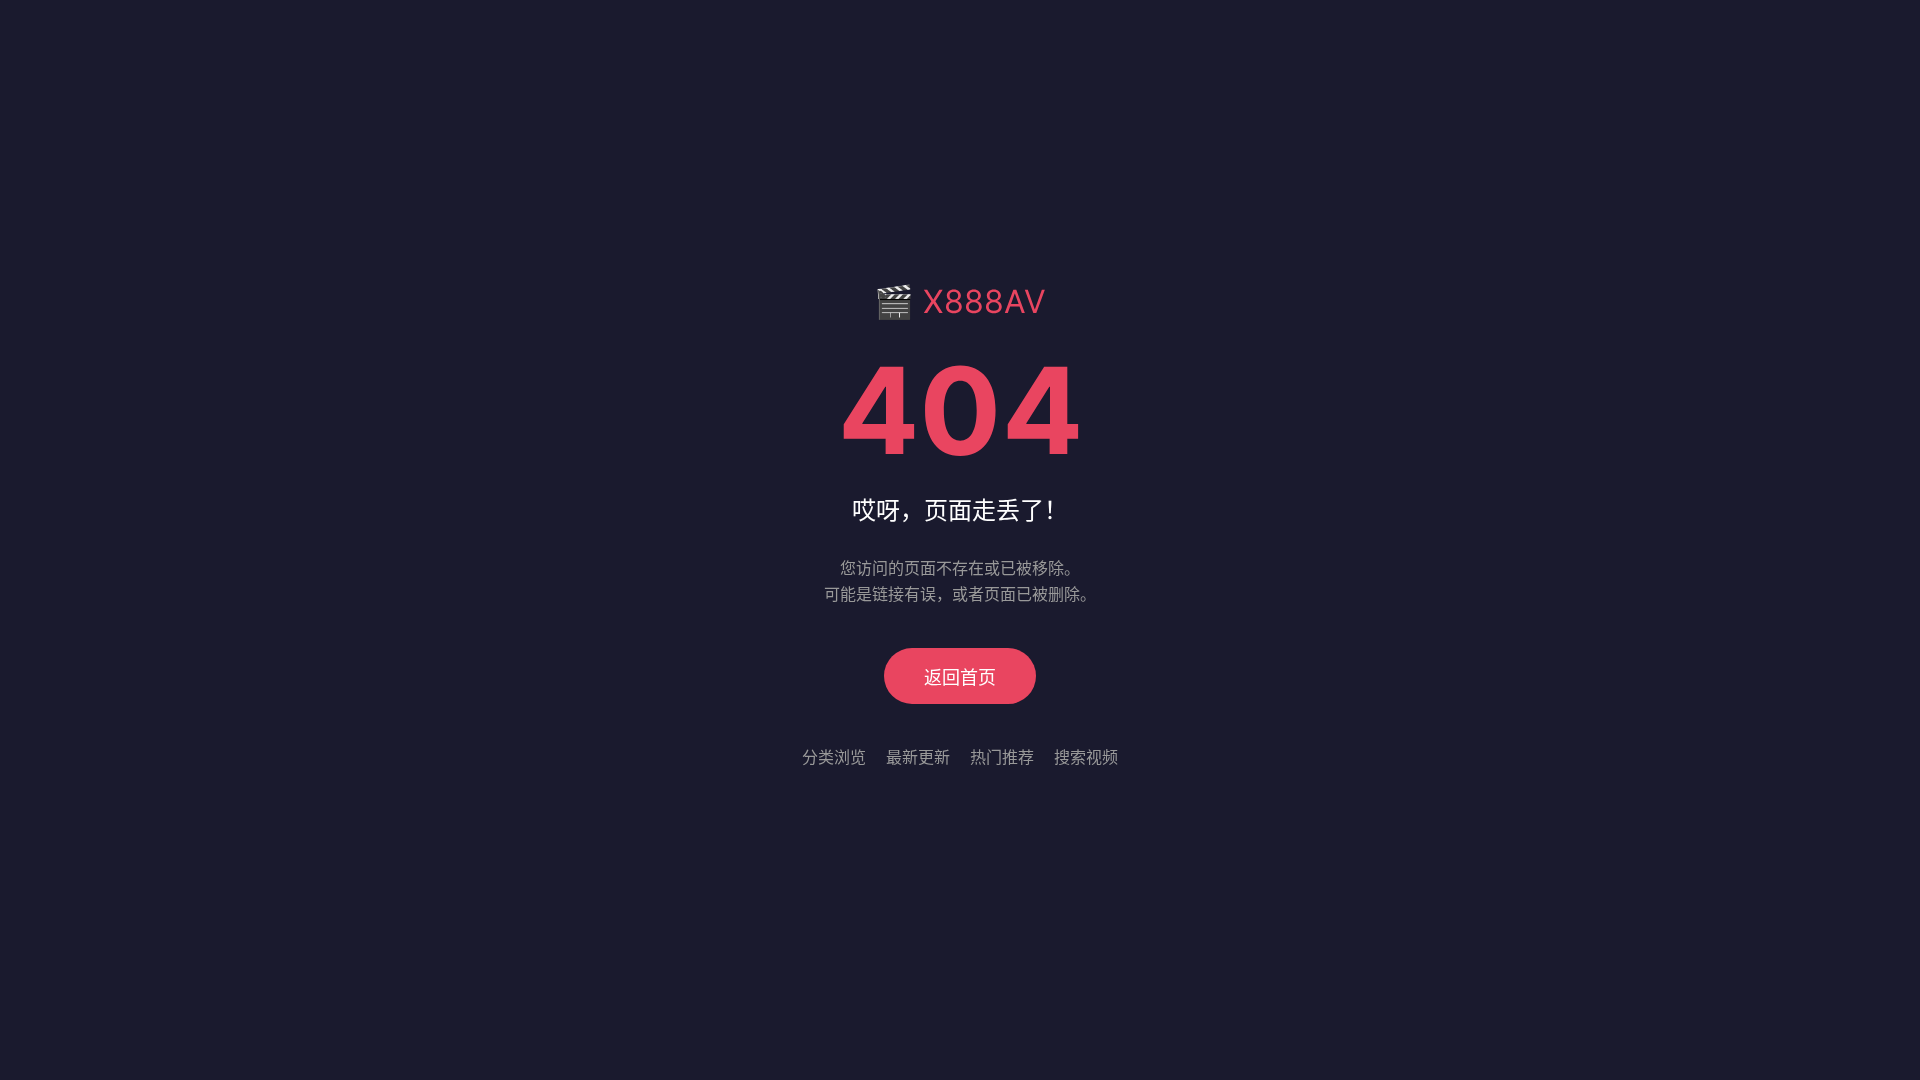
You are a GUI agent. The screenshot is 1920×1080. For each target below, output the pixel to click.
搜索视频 (1086, 757)
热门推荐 (1002, 757)
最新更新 (918, 757)
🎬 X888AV (960, 301)
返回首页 (960, 677)
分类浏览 (834, 757)
